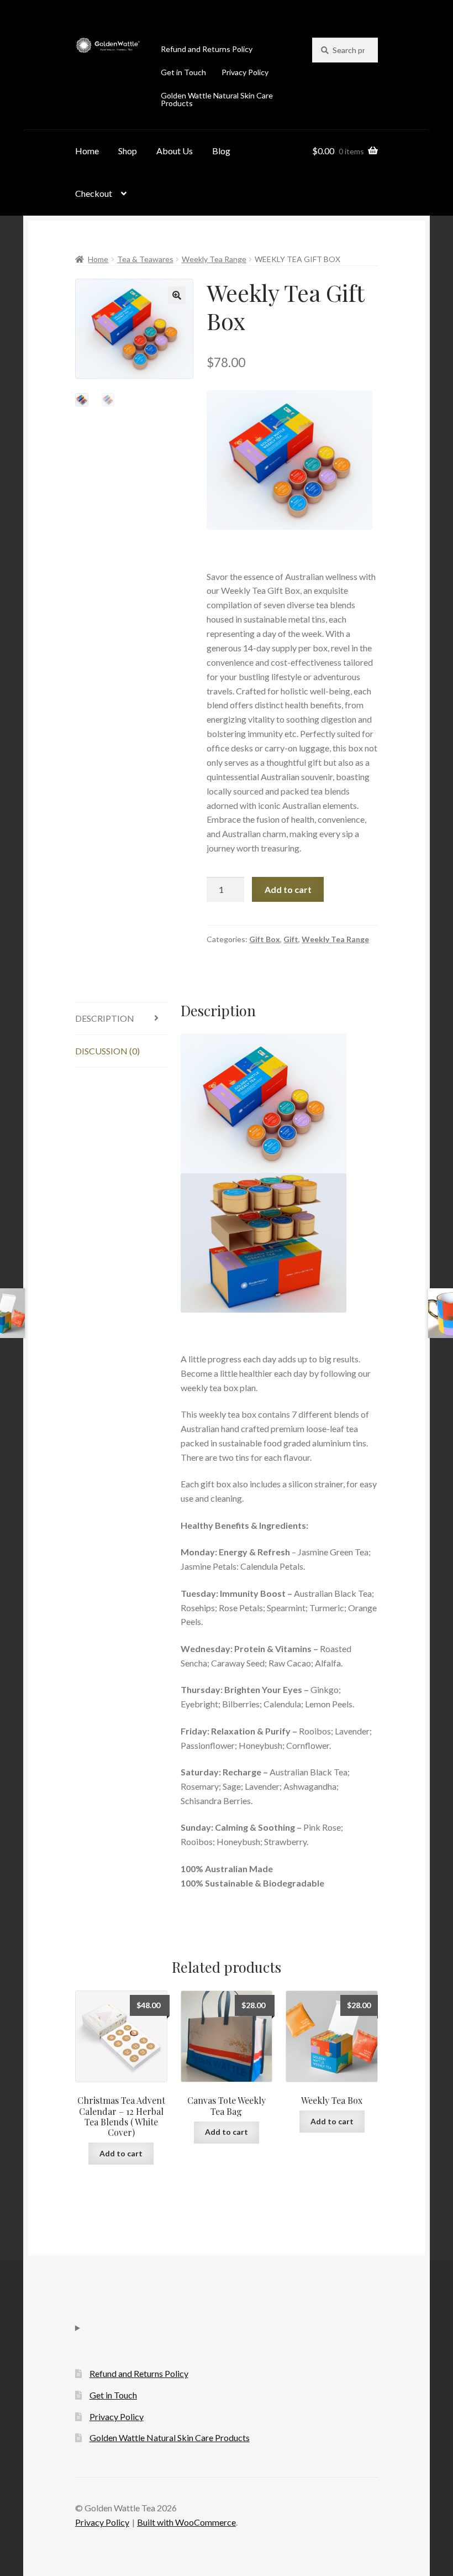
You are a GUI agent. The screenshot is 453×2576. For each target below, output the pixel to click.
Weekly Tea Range (214, 259)
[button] (177, 295)
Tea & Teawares (145, 259)
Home (87, 151)
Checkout (94, 193)
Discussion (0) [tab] (107, 1051)
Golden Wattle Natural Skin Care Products (217, 99)
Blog (221, 151)
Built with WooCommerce (186, 2522)
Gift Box (265, 939)
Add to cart (288, 889)
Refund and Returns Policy (207, 49)
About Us (175, 151)
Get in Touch (183, 72)
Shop (128, 151)
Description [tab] (105, 1018)
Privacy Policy (245, 72)
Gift (291, 939)
